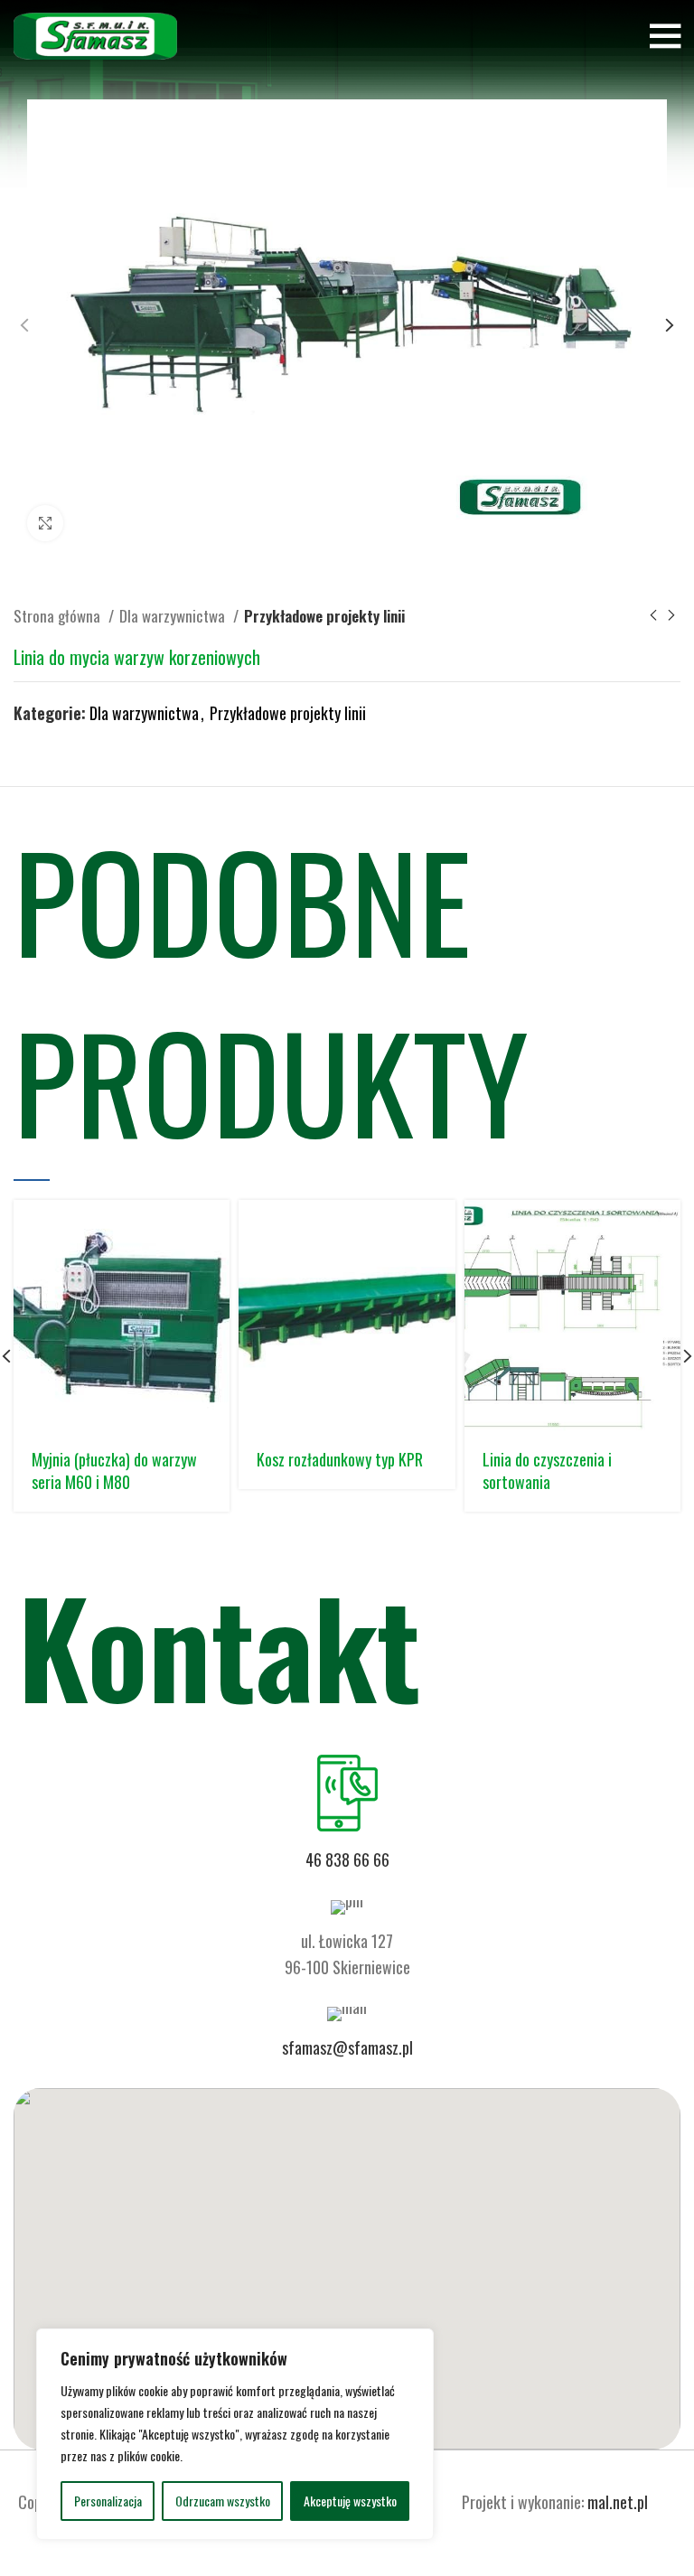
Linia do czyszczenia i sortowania (547, 1471)
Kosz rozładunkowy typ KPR (340, 1459)
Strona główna (59, 616)
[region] (235, 2434)
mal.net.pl (618, 2502)
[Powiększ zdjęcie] (45, 523)
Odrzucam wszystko (223, 2501)
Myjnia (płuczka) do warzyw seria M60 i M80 (114, 1471)
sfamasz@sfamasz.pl (347, 2047)
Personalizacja (108, 2501)
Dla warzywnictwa (174, 616)
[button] (347, 2258)
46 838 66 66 (347, 1859)
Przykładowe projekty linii (324, 616)
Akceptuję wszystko (350, 2501)
